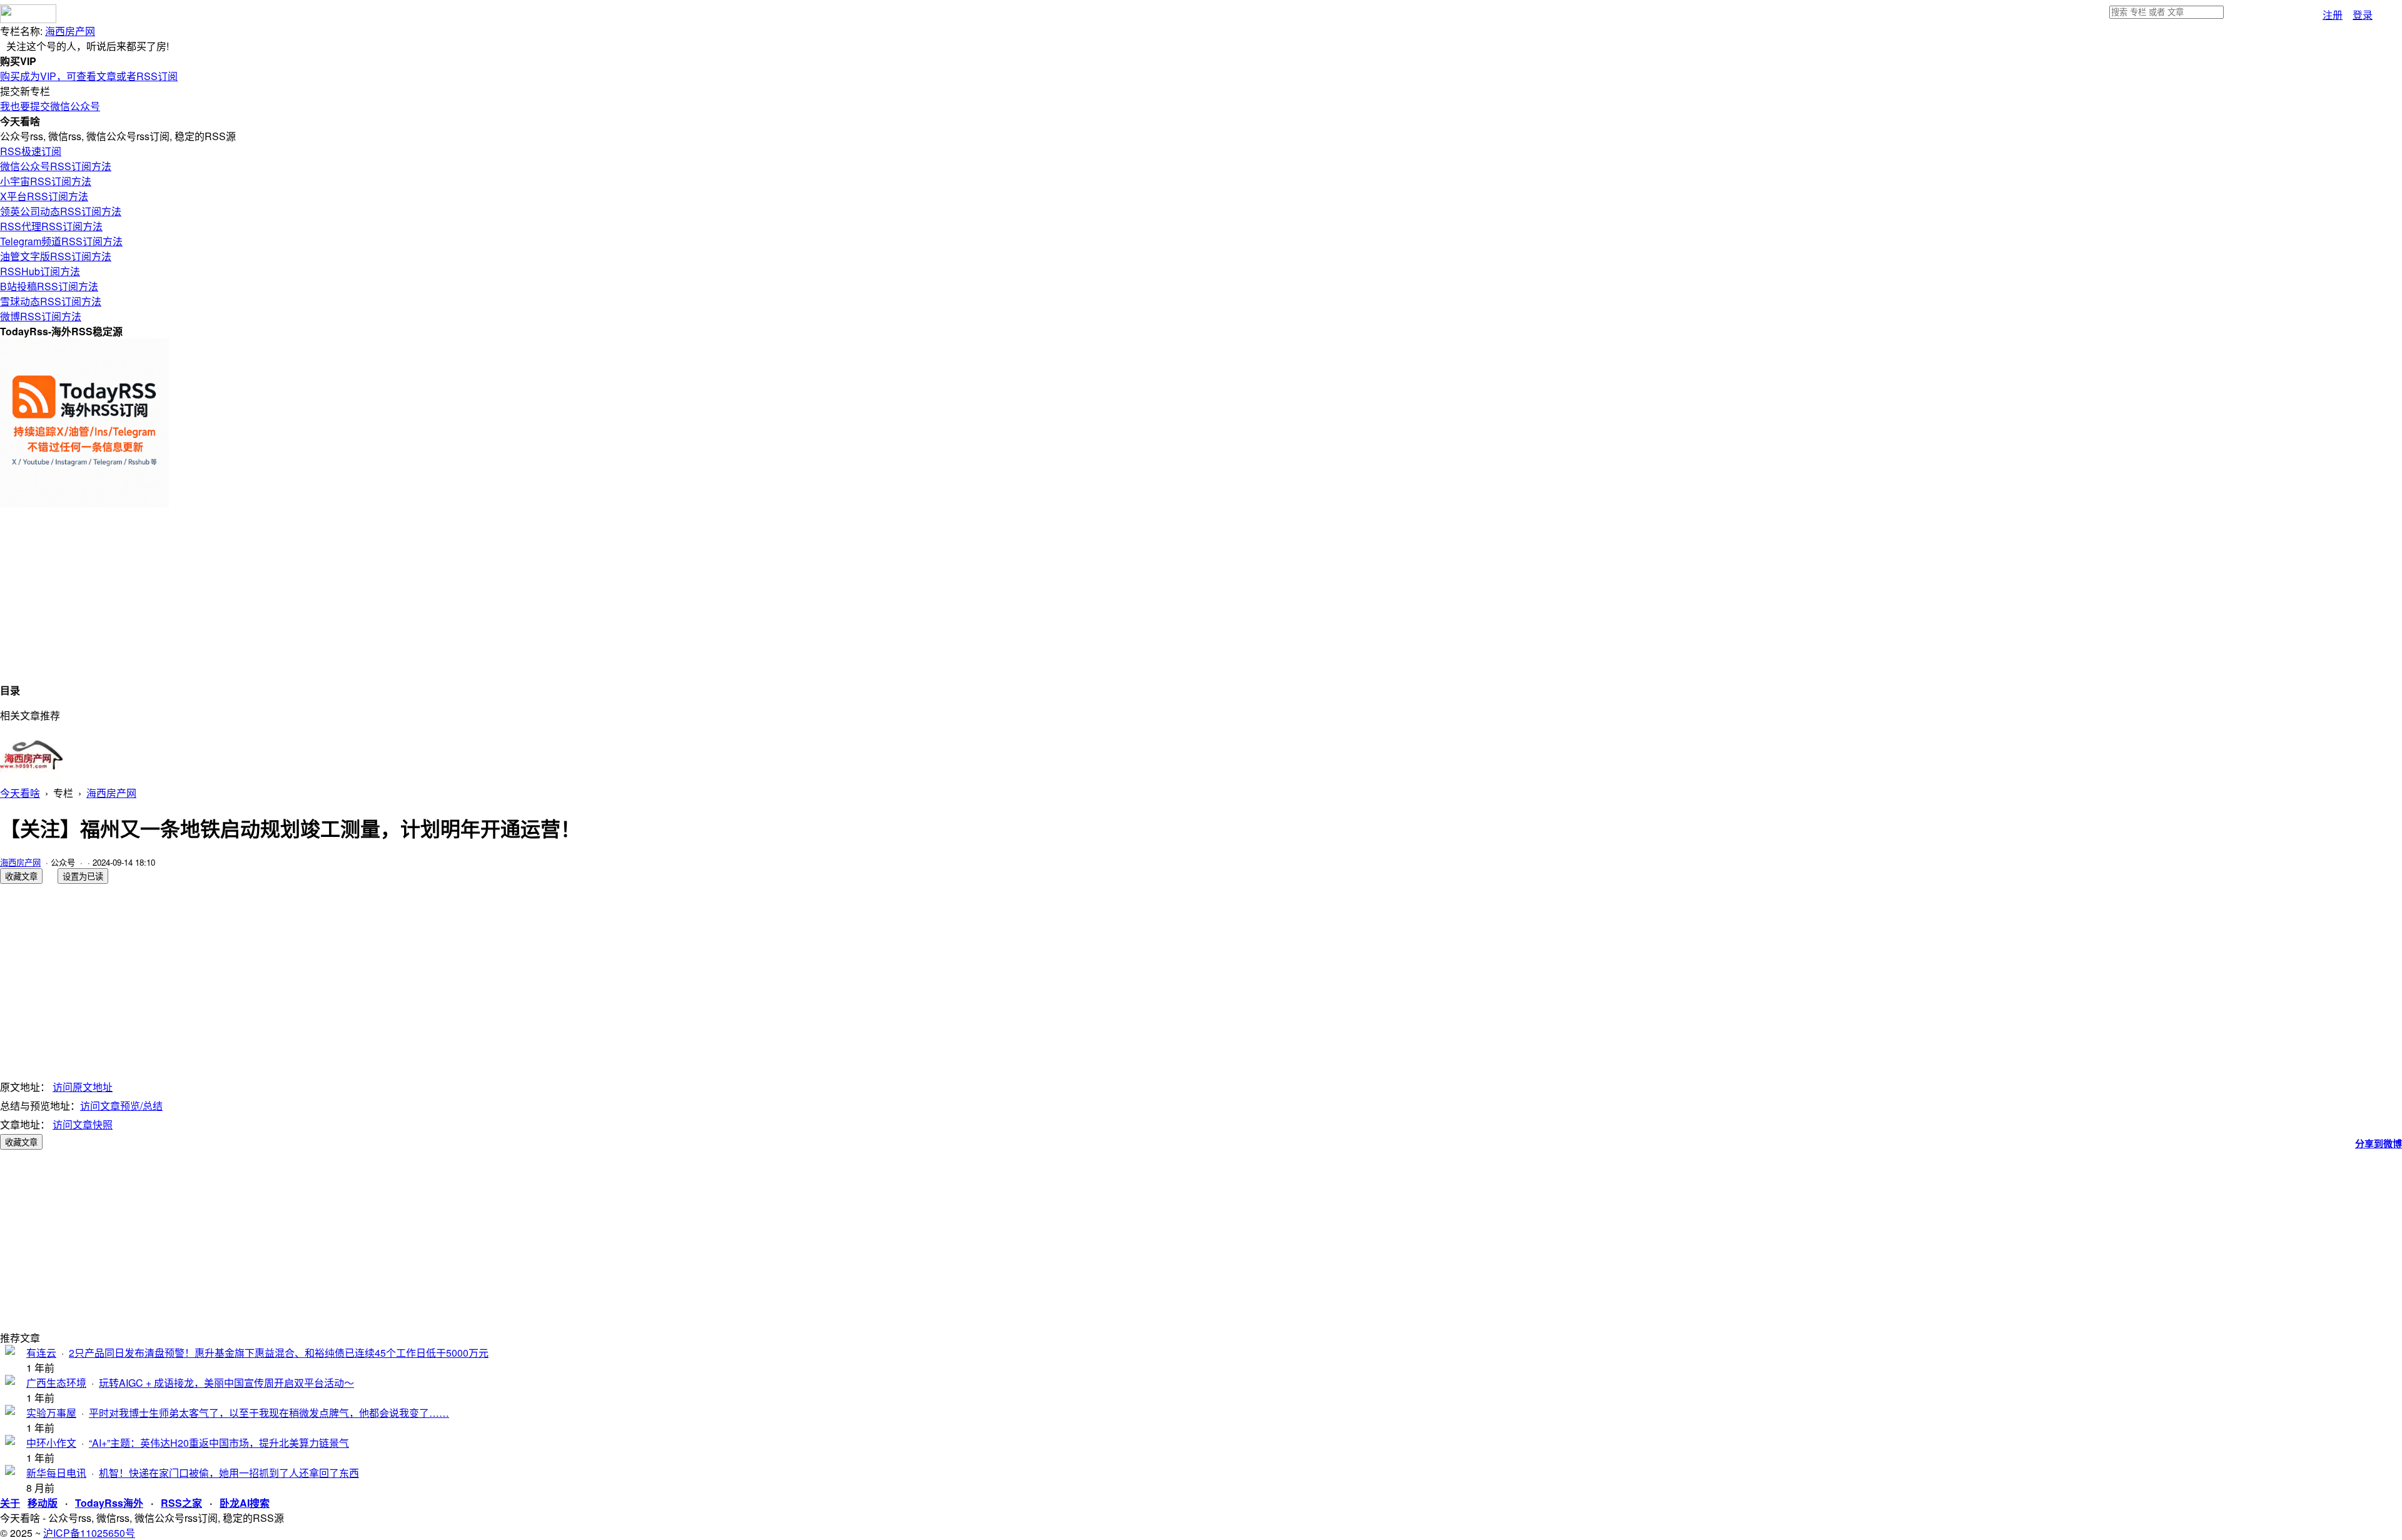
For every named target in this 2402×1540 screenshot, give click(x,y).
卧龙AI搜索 (245, 1503)
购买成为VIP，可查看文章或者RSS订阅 (89, 76)
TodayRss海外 (109, 1503)
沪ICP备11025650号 (89, 1533)
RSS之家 (181, 1503)
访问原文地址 (83, 1087)
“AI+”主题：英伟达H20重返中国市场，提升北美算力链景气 (219, 1443)
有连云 (41, 1353)
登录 (2363, 15)
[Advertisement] (375, 595)
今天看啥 (20, 793)
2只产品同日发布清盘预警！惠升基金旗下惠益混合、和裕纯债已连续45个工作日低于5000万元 (279, 1353)
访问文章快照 (83, 1124)
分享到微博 (2379, 1143)
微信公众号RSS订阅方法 (56, 166)
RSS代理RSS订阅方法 (51, 226)
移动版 (43, 1503)
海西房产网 (70, 31)
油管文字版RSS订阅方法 (56, 256)
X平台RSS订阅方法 (44, 196)
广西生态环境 (56, 1383)
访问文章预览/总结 (121, 1106)
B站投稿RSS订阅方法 (49, 286)
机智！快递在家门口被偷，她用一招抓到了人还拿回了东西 (229, 1473)
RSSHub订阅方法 (40, 271)
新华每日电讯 (56, 1473)
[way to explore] (28, 19)
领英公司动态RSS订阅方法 (61, 211)
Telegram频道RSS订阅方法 (61, 241)
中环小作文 (51, 1443)
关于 (10, 1503)
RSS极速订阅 (31, 151)
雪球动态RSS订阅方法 (51, 301)
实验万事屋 (51, 1413)
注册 (2333, 15)
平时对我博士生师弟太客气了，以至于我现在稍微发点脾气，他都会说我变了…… (269, 1413)
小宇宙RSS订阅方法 (46, 181)
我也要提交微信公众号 (50, 106)
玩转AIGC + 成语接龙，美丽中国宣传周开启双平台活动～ (226, 1383)
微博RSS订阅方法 (41, 316)
